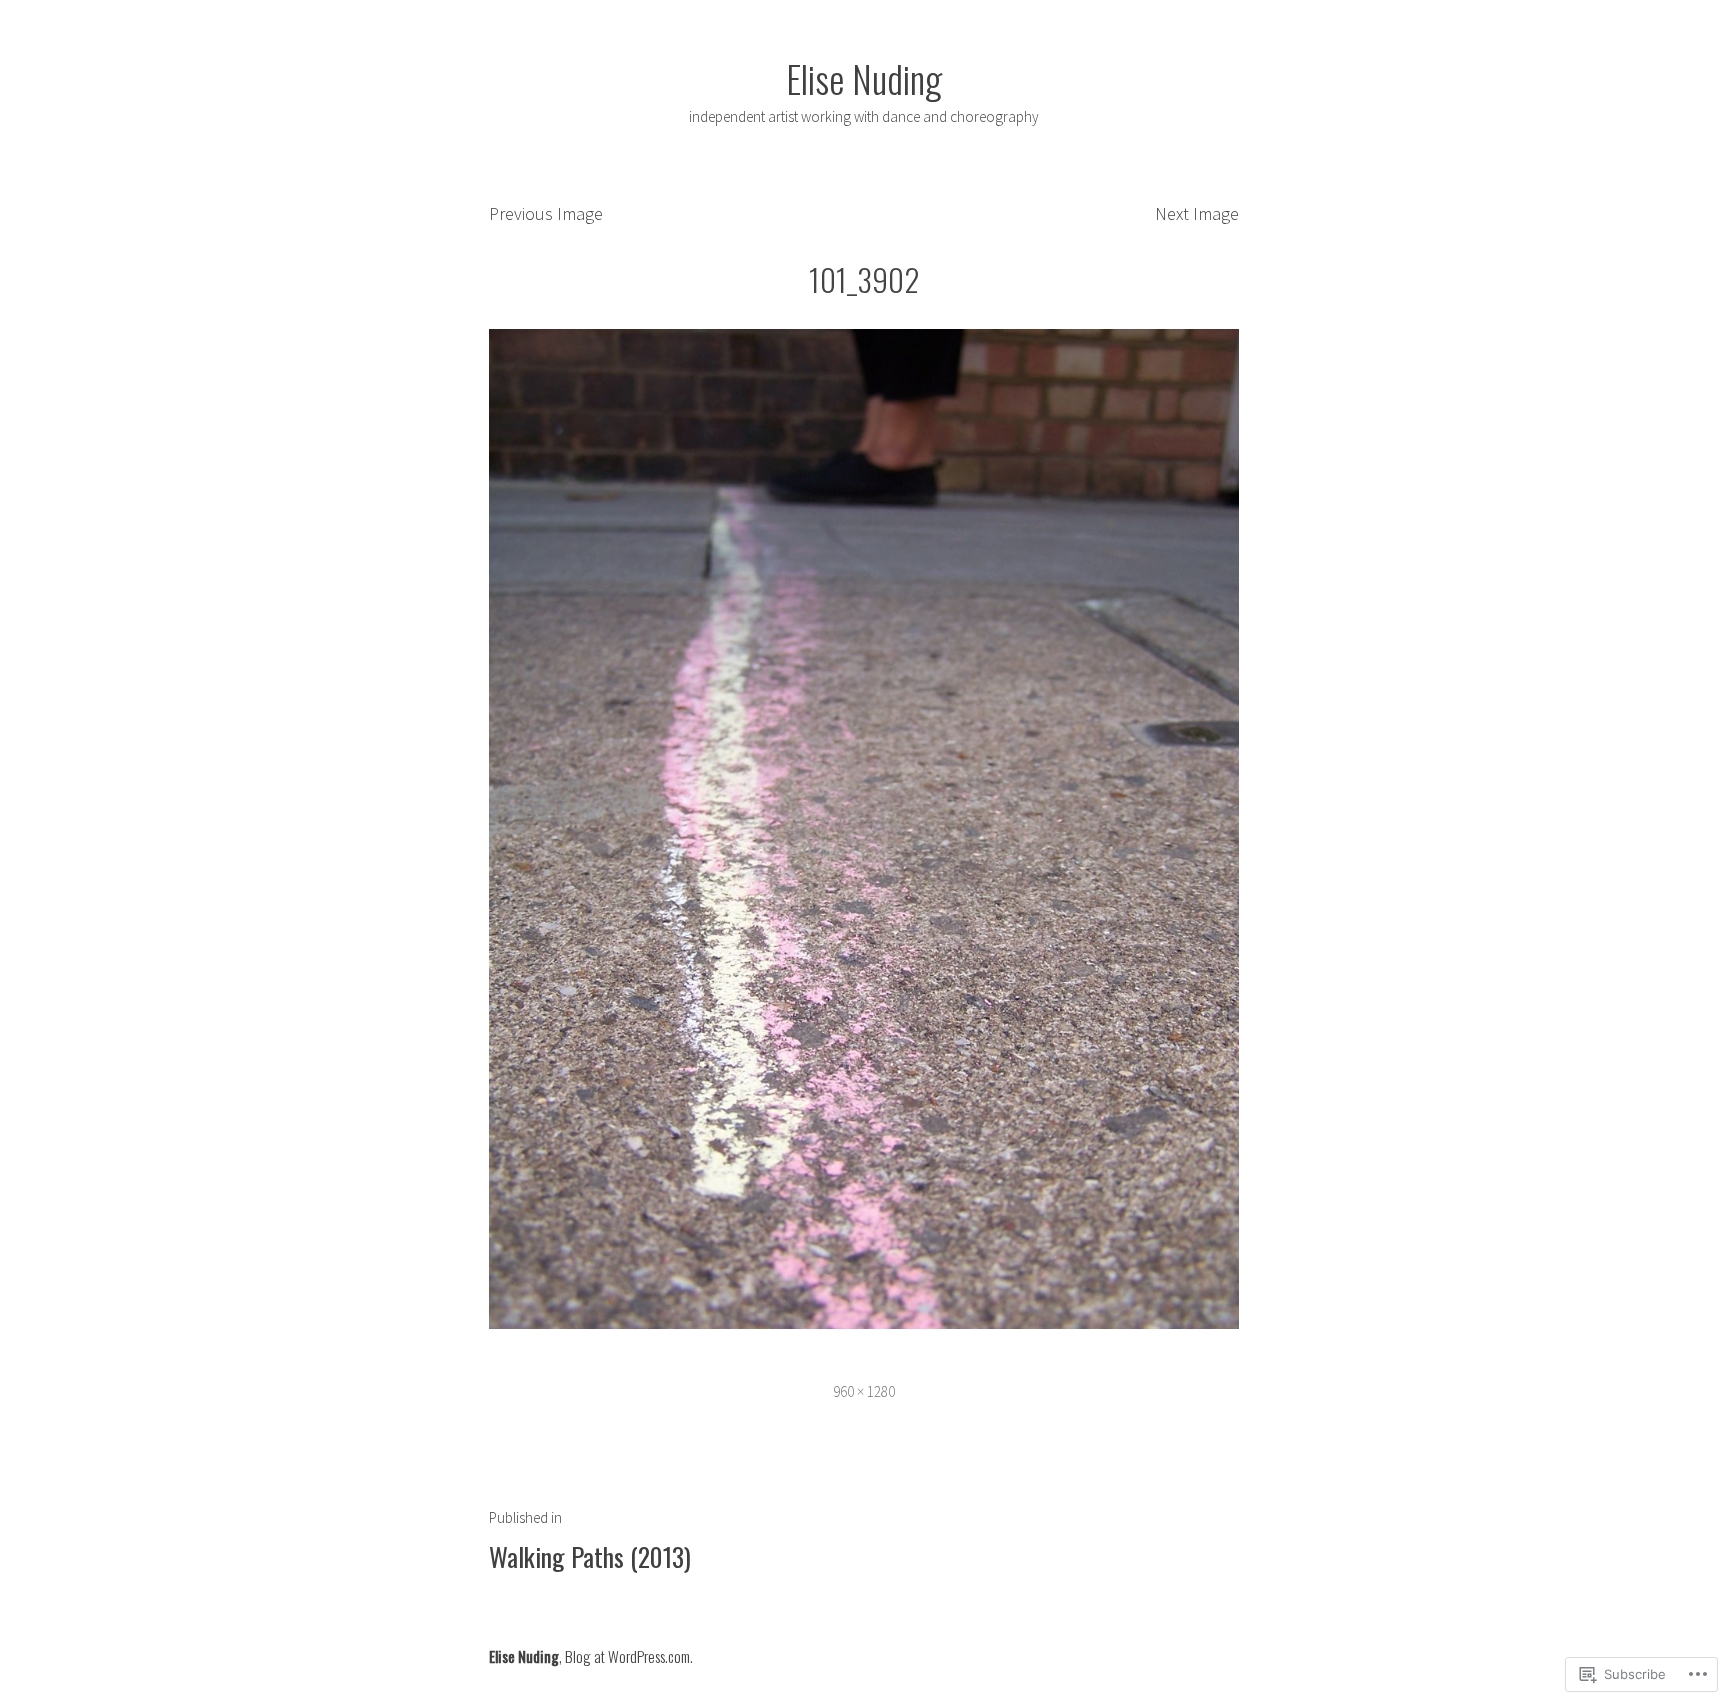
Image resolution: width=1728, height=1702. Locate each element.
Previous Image (546, 213)
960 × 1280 (864, 1391)
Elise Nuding (864, 78)
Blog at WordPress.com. (629, 1656)
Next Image (1197, 213)
